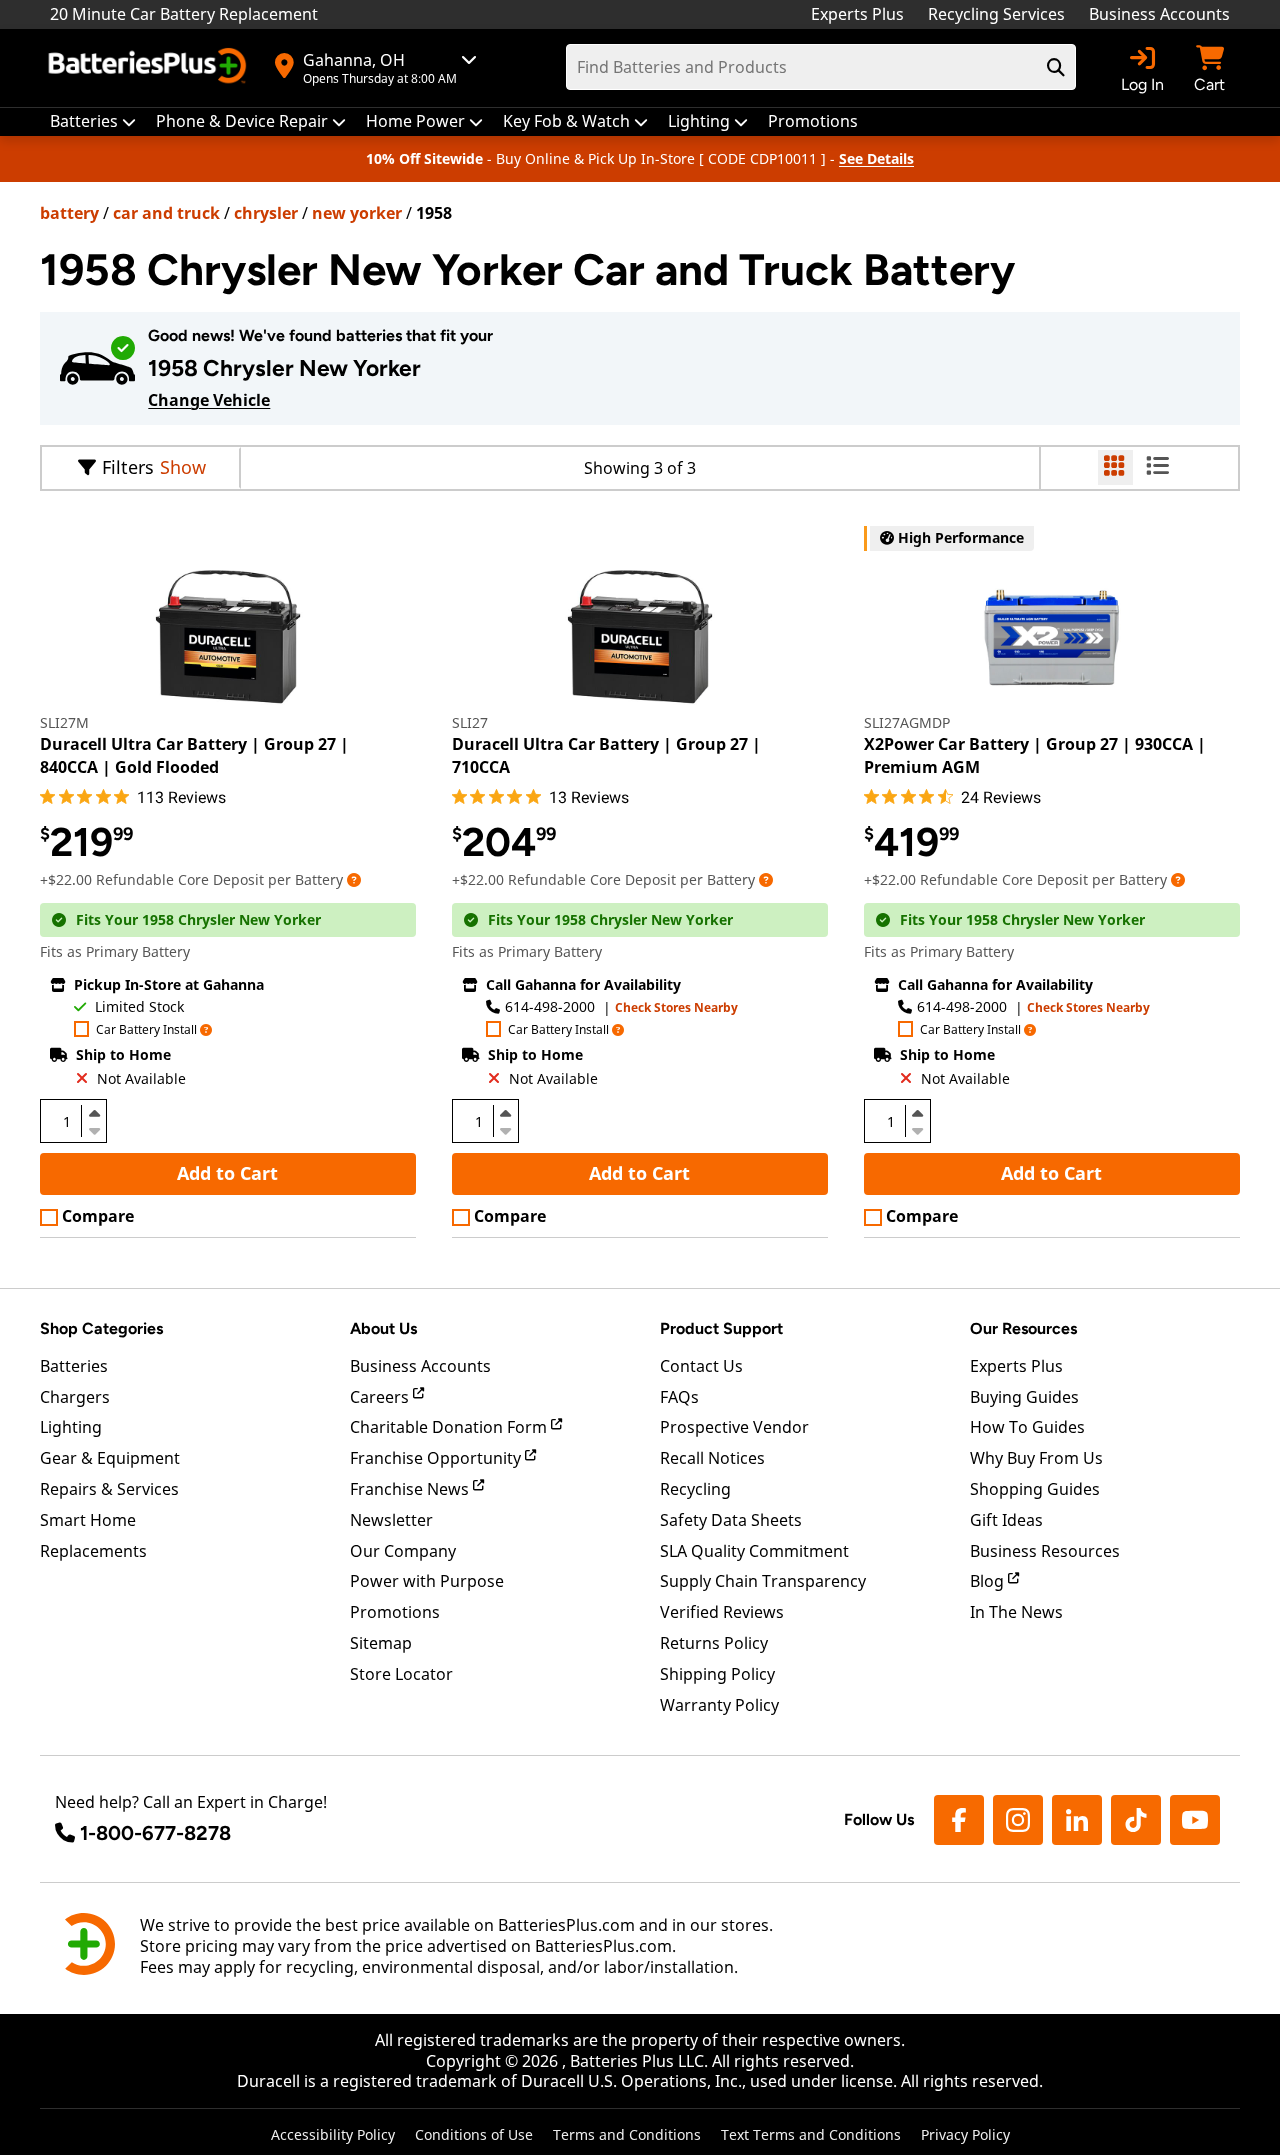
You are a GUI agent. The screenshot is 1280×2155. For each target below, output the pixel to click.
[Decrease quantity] (94, 1129)
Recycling (695, 1489)
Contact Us (701, 1366)
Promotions (395, 1612)
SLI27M (64, 722)
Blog (989, 1581)
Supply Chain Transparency (763, 1581)
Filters (128, 467)
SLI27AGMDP (907, 722)
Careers (381, 1397)
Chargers (75, 1397)
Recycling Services (996, 14)
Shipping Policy (717, 1674)
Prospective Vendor (734, 1427)
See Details (876, 158)
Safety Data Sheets (731, 1520)
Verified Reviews (722, 1612)
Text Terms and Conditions (811, 2134)
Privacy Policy (965, 2134)
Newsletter (391, 1520)
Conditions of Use (474, 2134)
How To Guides (1027, 1427)
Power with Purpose (427, 1581)
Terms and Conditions (627, 2134)
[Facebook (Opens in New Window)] (959, 1820)
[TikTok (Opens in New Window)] (1136, 1820)
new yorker (357, 213)
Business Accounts (1159, 14)
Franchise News (411, 1489)
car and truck (166, 213)
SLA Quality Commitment (754, 1551)
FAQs (679, 1397)
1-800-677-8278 (155, 1833)
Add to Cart (227, 1173)
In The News (1016, 1612)
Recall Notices (712, 1458)
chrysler (266, 213)
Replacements (93, 1551)
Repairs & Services (109, 1489)
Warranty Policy (719, 1705)
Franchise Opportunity (437, 1458)
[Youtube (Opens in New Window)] (1195, 1820)
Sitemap (381, 1643)
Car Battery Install (146, 1030)
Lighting (71, 1427)
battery (69, 213)
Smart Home (88, 1520)
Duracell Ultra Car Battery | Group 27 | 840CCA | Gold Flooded (194, 755)
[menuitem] (93, 121)
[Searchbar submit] (1056, 67)
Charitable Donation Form (450, 1427)
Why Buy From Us (1036, 1458)
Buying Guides (1024, 1397)
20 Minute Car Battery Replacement (184, 14)
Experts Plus (857, 14)
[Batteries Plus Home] (150, 68)
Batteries (74, 1366)
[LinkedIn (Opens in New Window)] (1077, 1820)
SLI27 (470, 722)
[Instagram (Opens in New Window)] (1018, 1820)
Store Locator (401, 1674)
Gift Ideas (1006, 1520)
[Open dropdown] (354, 879)
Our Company (403, 1551)
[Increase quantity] (94, 1113)
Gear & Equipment (110, 1458)
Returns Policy (714, 1643)
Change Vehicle (209, 400)
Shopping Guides (1035, 1489)
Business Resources (1045, 1551)
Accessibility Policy (333, 2134)
